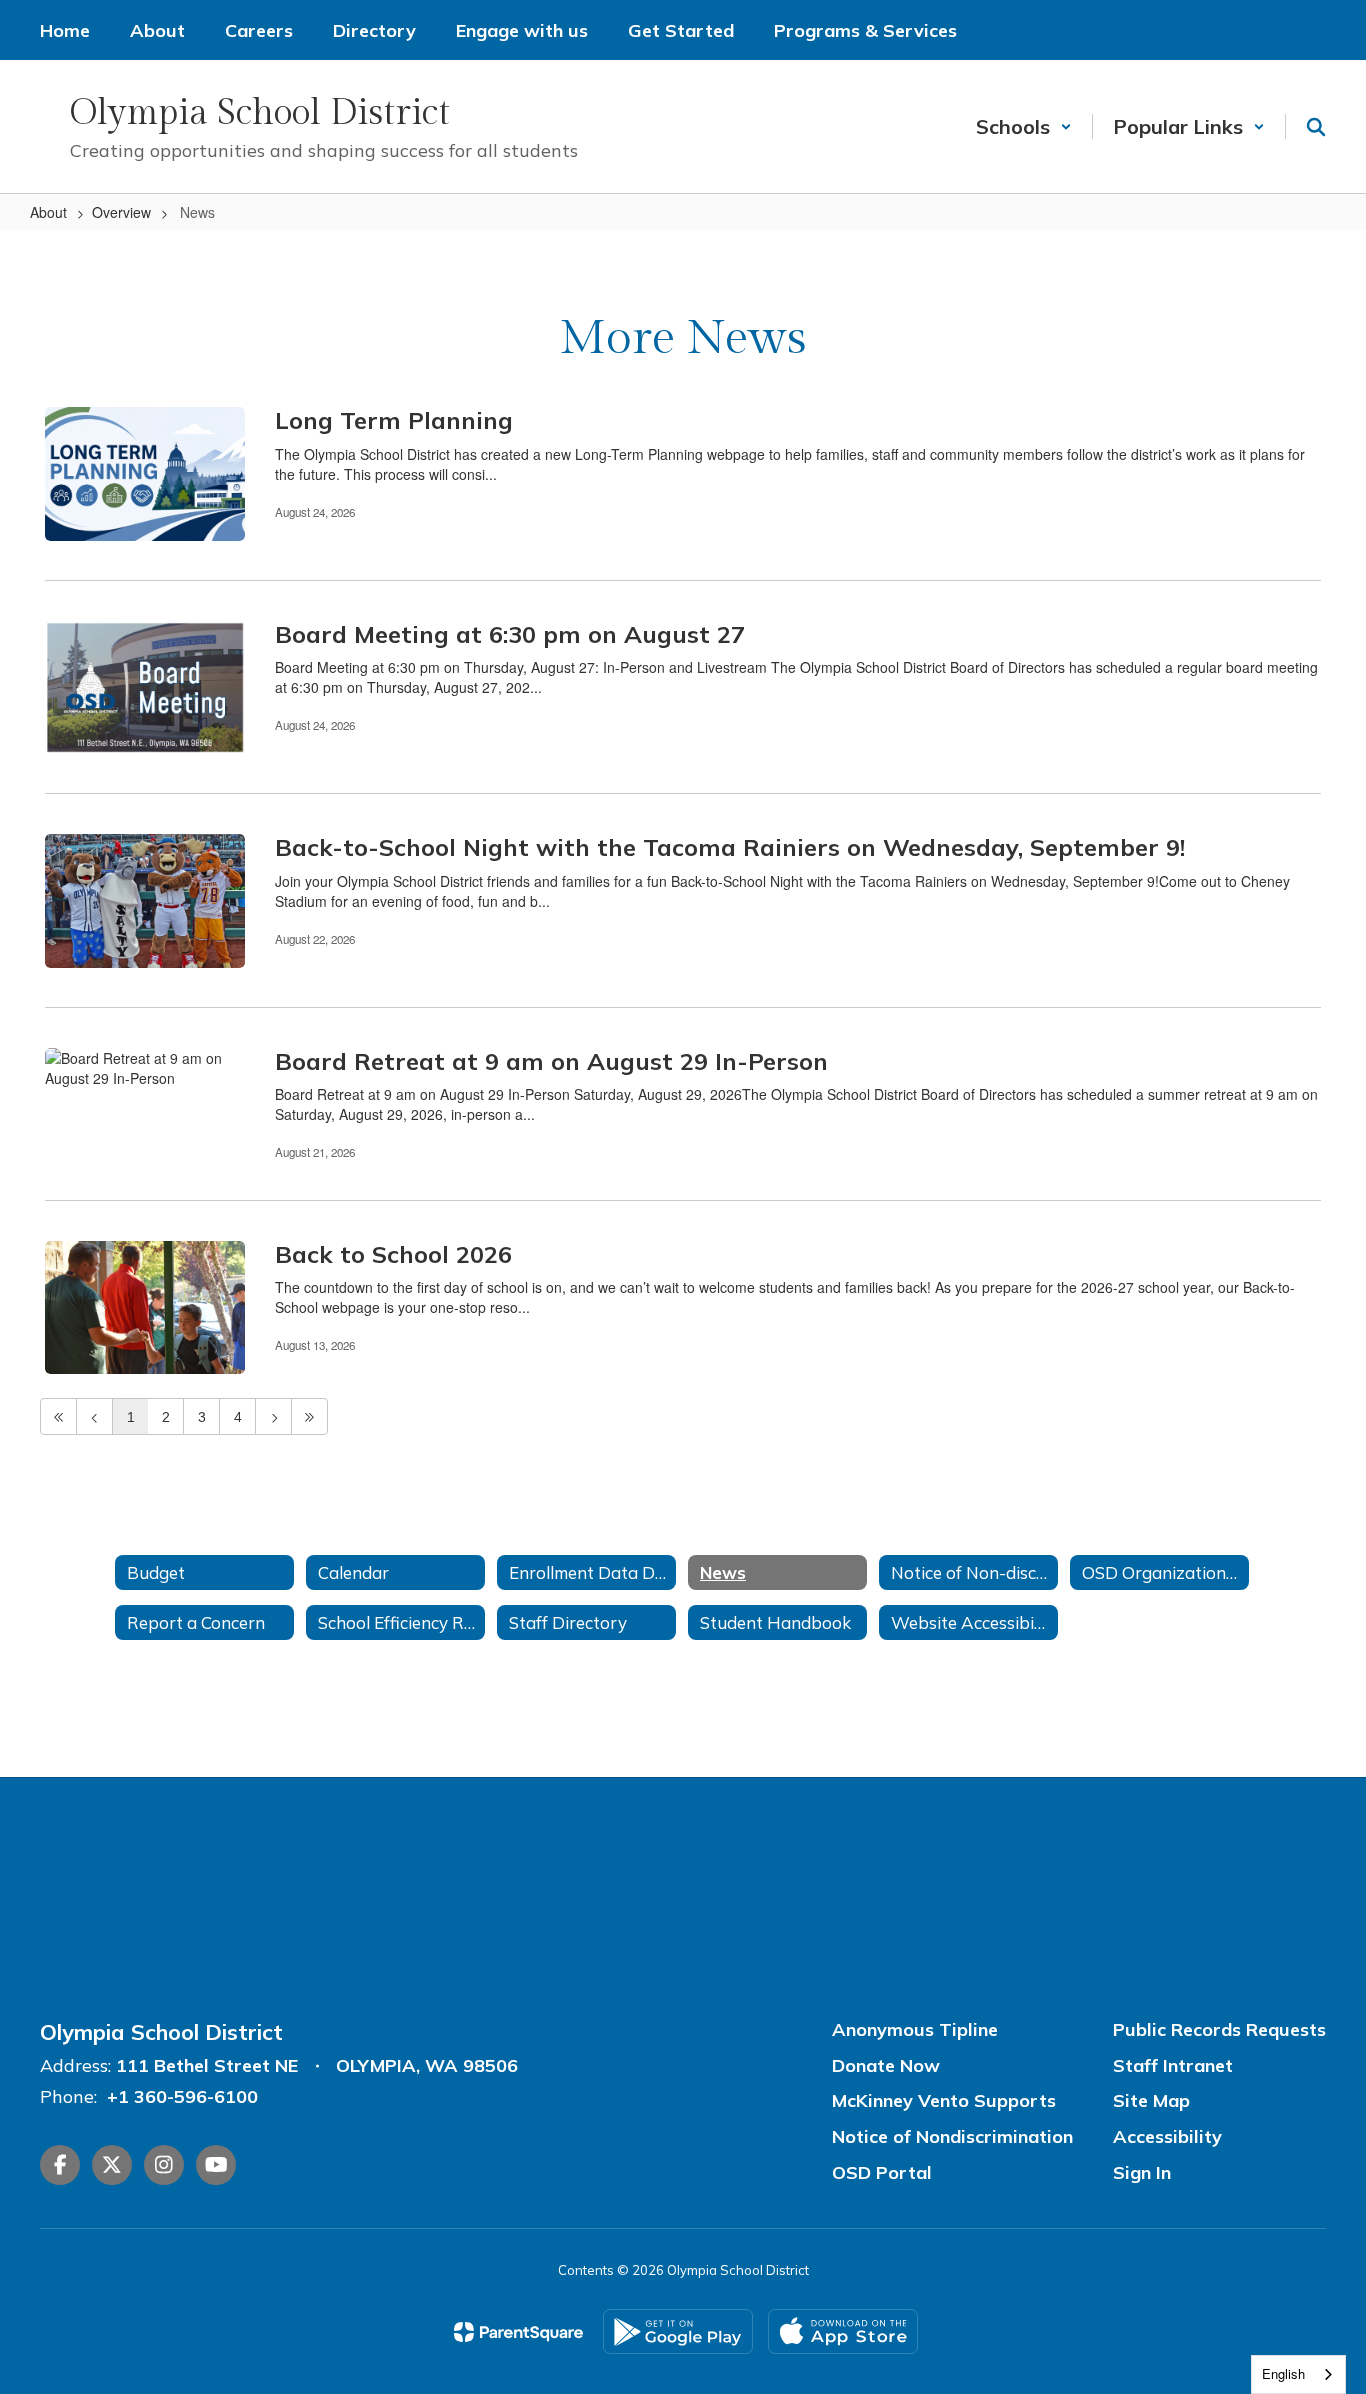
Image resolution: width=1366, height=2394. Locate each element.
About (48, 212)
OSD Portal (882, 2172)
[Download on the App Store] (843, 2331)
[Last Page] (309, 1416)
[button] (1024, 126)
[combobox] (1298, 2374)
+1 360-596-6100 (182, 2096)
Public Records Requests (1219, 2029)
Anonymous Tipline (915, 2029)
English (1283, 2373)
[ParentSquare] (518, 2332)
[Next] (273, 1416)
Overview (121, 212)
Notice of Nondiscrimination (952, 2136)
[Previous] (94, 1416)
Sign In (1142, 2172)
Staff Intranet (1173, 2065)
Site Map (1151, 2100)
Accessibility (1167, 2136)
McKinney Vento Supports (944, 2100)
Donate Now (886, 2065)
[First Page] (58, 1416)
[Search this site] (1316, 127)
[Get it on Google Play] (678, 2331)
